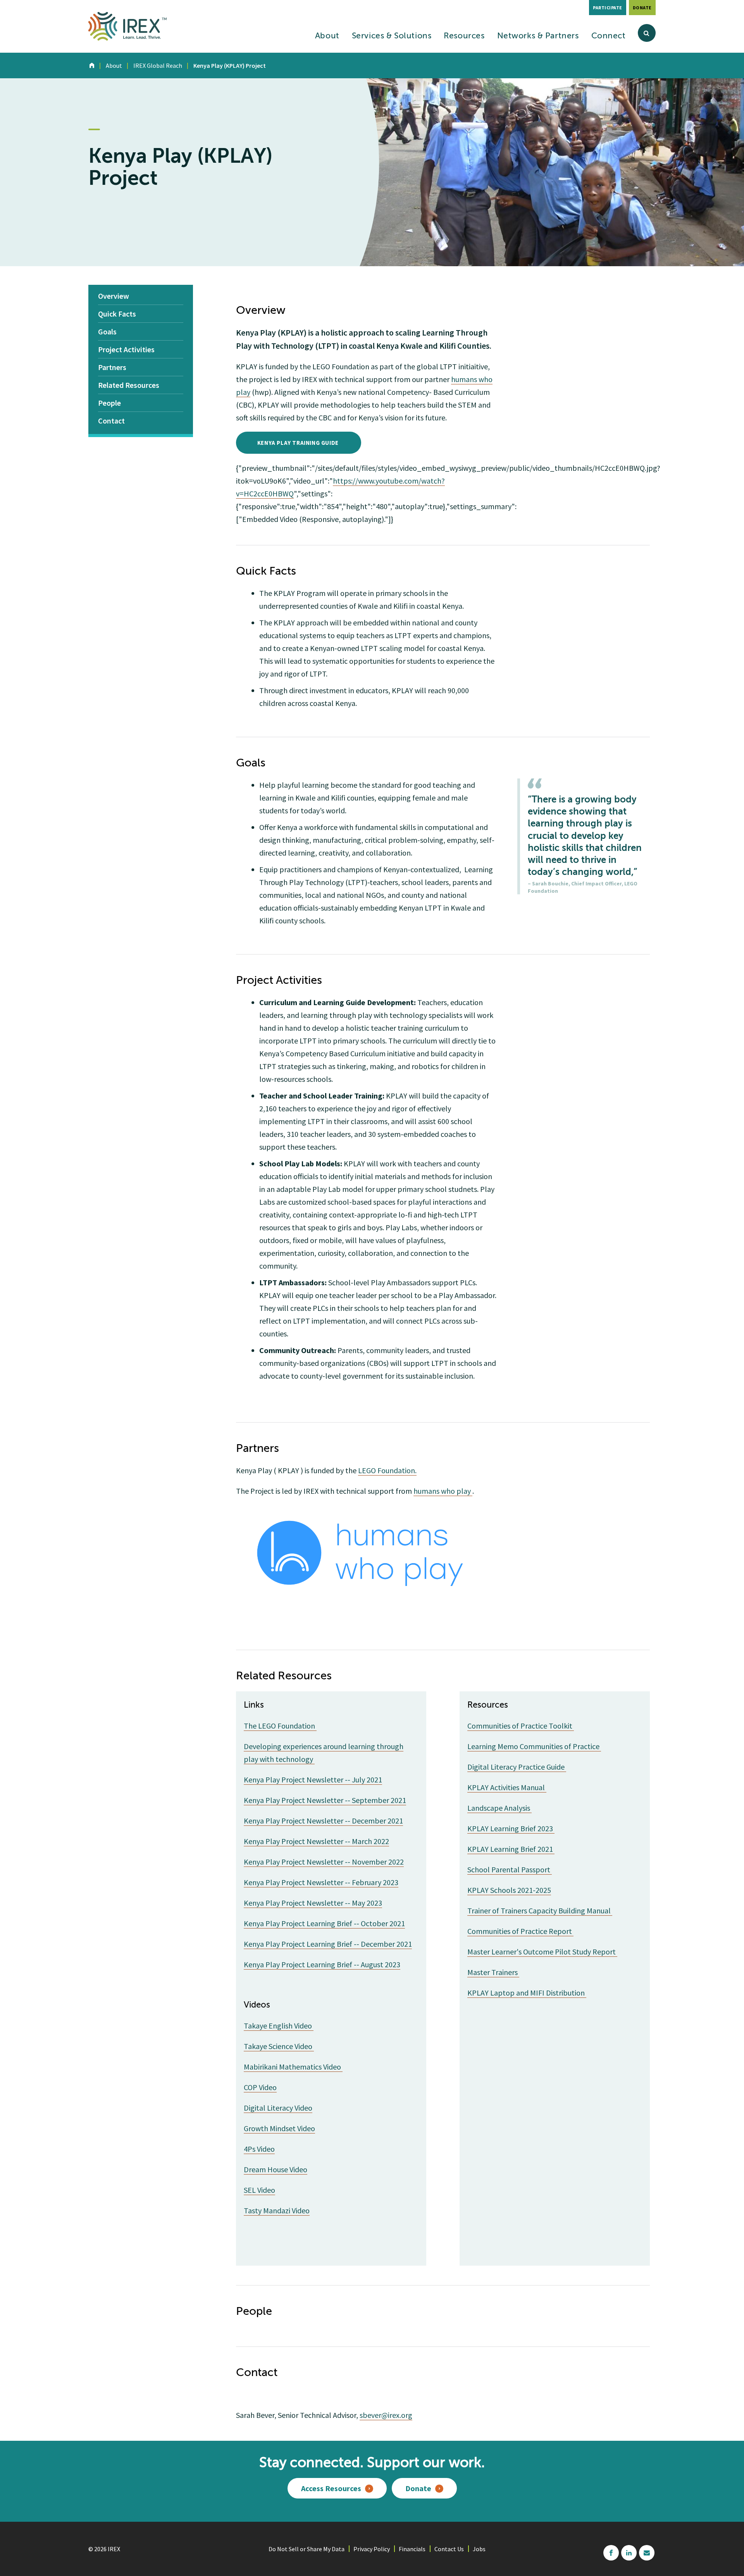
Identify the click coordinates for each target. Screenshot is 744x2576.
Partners (112, 367)
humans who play (443, 1491)
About (327, 36)
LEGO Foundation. (387, 1470)
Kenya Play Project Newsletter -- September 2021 (325, 1800)
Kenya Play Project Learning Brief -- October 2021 (324, 1923)
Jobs (479, 2549)
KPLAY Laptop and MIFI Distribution (527, 1993)
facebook (611, 2553)
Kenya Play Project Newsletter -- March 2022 (316, 1841)
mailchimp (647, 2553)
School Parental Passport (510, 1869)
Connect (609, 36)
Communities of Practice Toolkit (521, 1726)
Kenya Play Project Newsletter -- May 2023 (313, 1903)
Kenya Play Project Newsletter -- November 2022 (324, 1862)
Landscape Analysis (499, 1808)
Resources (464, 36)
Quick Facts (117, 314)
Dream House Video (276, 2169)
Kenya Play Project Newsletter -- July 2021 (313, 1780)
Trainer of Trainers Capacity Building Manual (540, 1910)
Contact (111, 421)
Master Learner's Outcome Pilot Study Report (542, 1952)
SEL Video (259, 2190)
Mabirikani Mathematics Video (293, 2067)
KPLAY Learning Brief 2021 (511, 1849)
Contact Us (449, 2549)
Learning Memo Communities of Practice (534, 1746)
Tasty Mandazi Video (277, 2210)
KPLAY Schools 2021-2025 (509, 1890)
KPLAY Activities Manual (507, 1787)
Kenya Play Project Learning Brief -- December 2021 (328, 1944)
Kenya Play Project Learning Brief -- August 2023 (322, 1964)
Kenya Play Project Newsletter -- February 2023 (321, 1882)
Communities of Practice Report (520, 1931)
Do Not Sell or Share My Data (307, 2549)
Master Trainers (493, 1972)
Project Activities (126, 349)
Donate (642, 8)
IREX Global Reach (158, 65)
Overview (114, 296)
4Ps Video (259, 2149)
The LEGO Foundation (280, 1726)
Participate (608, 8)
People (109, 403)
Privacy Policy (372, 2549)
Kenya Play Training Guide (299, 443)
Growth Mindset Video (279, 2128)
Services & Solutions (392, 36)
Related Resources (129, 385)
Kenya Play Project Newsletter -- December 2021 (323, 1821)
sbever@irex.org (386, 2415)
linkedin (629, 2553)
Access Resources (331, 2488)
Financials (412, 2549)
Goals (107, 331)
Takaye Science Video (279, 2046)
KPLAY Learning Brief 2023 (511, 1828)
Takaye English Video (279, 2026)
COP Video (260, 2087)
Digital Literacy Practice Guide (517, 1767)
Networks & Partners (538, 36)
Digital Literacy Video (278, 2108)
